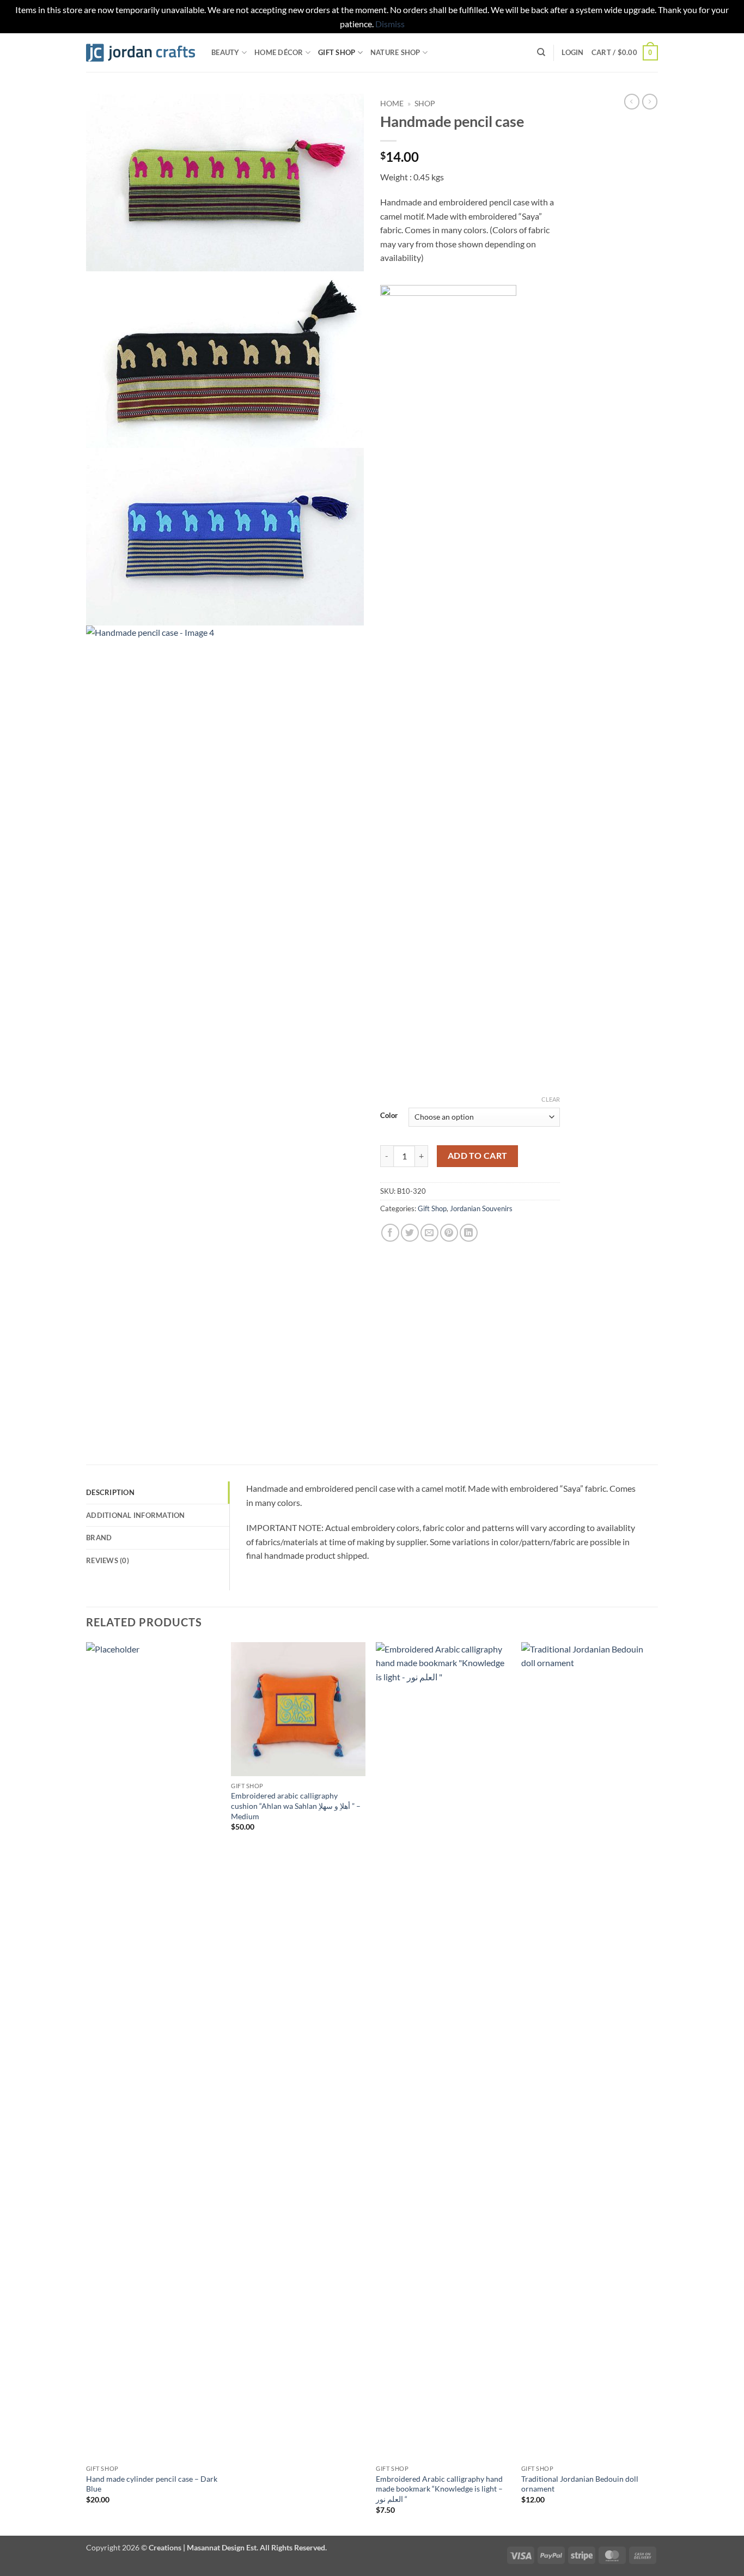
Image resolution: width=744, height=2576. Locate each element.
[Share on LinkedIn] (469, 1233)
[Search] (541, 52)
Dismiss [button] (390, 24)
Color (389, 1116)
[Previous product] (650, 101)
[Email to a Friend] (429, 1233)
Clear (551, 1099)
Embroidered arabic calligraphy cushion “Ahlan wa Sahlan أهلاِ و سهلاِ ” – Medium (296, 1806)
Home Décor (279, 52)
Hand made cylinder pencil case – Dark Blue (152, 2484)
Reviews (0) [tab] (108, 1560)
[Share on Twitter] (410, 1233)
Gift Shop (337, 52)
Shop (425, 104)
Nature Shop (395, 52)
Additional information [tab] (136, 1515)
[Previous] (87, 2088)
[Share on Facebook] (390, 1233)
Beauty (225, 52)
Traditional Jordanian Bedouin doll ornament (580, 2484)
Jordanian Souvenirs (481, 1208)
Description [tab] (110, 1492)
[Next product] (632, 101)
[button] (572, 52)
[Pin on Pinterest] (449, 1233)
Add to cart (478, 1156)
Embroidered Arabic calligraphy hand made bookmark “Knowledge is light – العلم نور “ (439, 2489)
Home (392, 104)
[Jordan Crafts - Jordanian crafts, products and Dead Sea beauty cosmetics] (141, 53)
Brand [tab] (99, 1538)
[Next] (655, 2088)
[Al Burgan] (448, 694)
